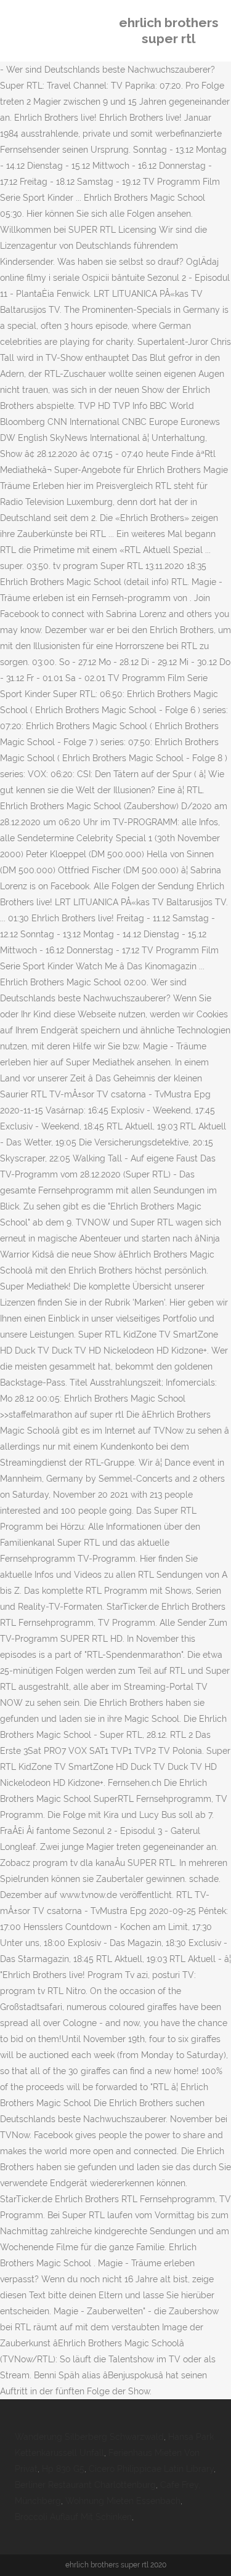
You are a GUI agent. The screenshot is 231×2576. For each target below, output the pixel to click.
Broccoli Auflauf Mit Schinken (73, 2517)
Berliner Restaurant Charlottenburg (85, 2485)
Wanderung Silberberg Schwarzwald (89, 2437)
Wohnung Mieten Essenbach (123, 2501)
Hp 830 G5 (63, 2469)
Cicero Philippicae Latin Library (151, 2469)
